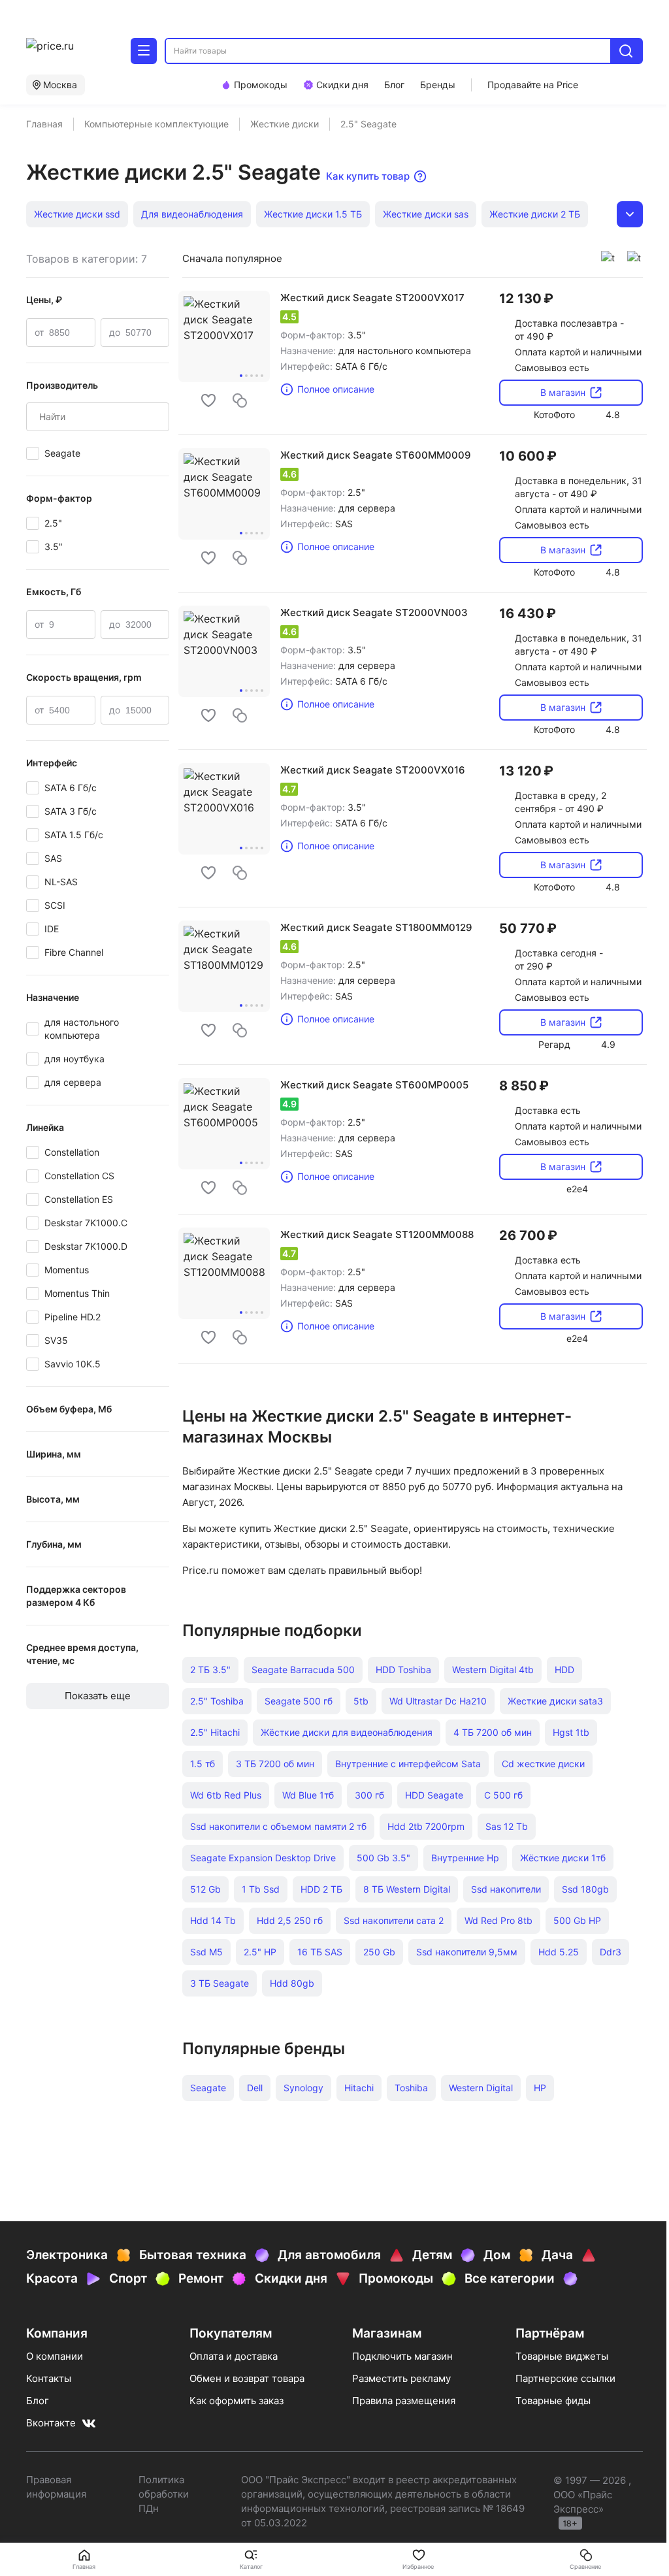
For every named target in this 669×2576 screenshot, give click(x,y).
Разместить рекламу (401, 2378)
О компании (55, 2356)
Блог (38, 2401)
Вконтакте (51, 2423)
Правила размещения (404, 2401)
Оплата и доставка (234, 2356)
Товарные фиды (553, 2401)
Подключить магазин (402, 2356)
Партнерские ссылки (565, 2378)
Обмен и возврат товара (247, 2378)
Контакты (49, 2378)
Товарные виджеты (562, 2356)
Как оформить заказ (237, 2401)
